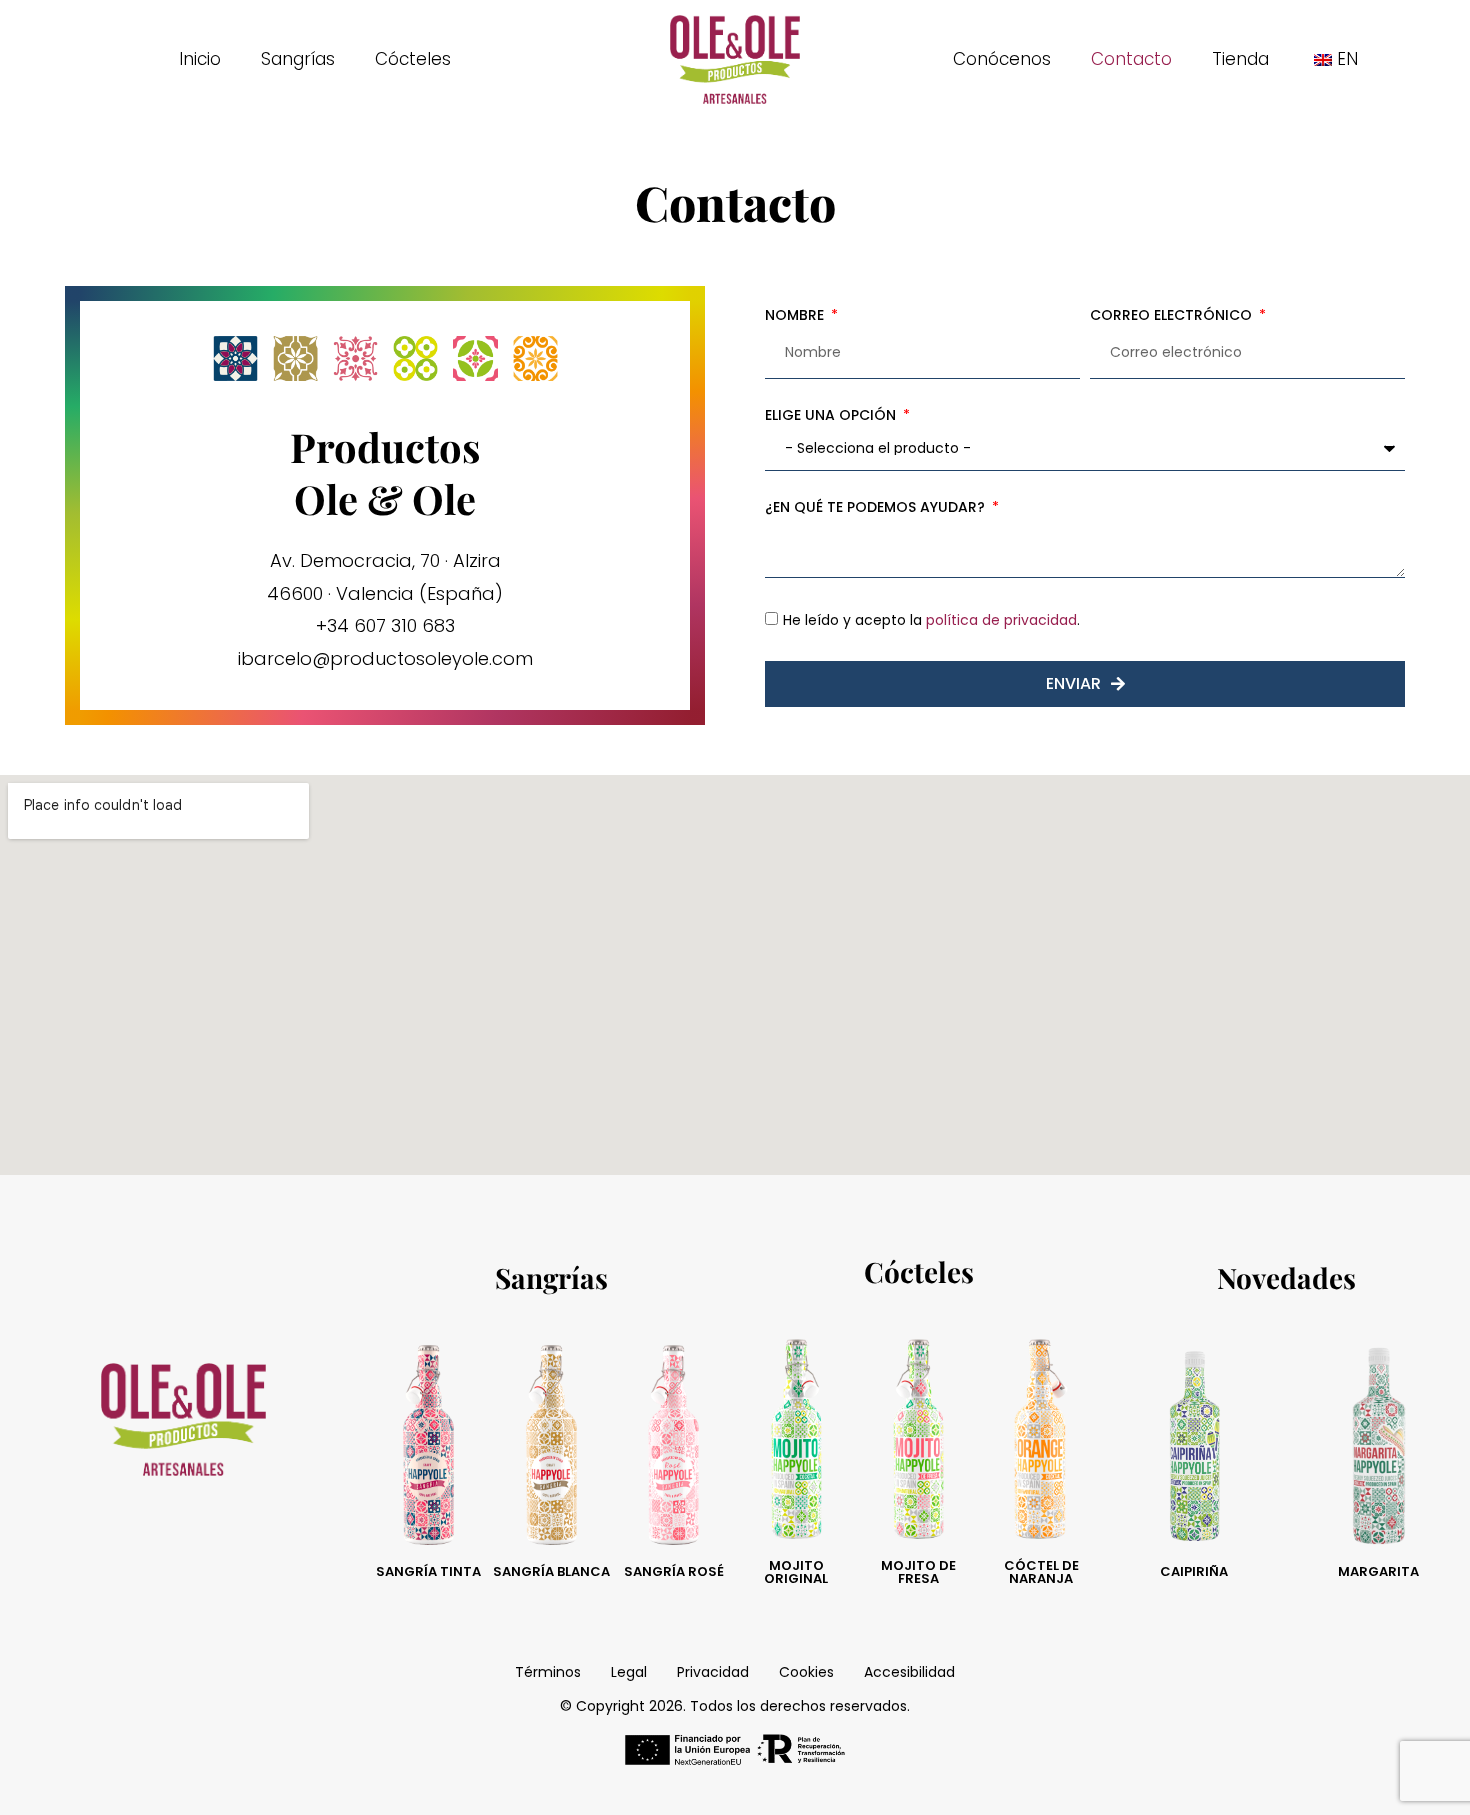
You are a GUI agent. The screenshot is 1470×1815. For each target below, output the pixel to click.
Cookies (806, 1672)
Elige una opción (832, 415)
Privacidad (713, 1672)
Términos (548, 1672)
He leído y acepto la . (931, 620)
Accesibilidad (909, 1672)
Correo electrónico (1173, 315)
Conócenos (1002, 59)
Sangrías (298, 59)
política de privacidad (1001, 620)
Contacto (1131, 59)
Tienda (1240, 59)
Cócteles (413, 59)
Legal (629, 1672)
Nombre (796, 315)
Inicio (200, 59)
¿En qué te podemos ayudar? (877, 507)
